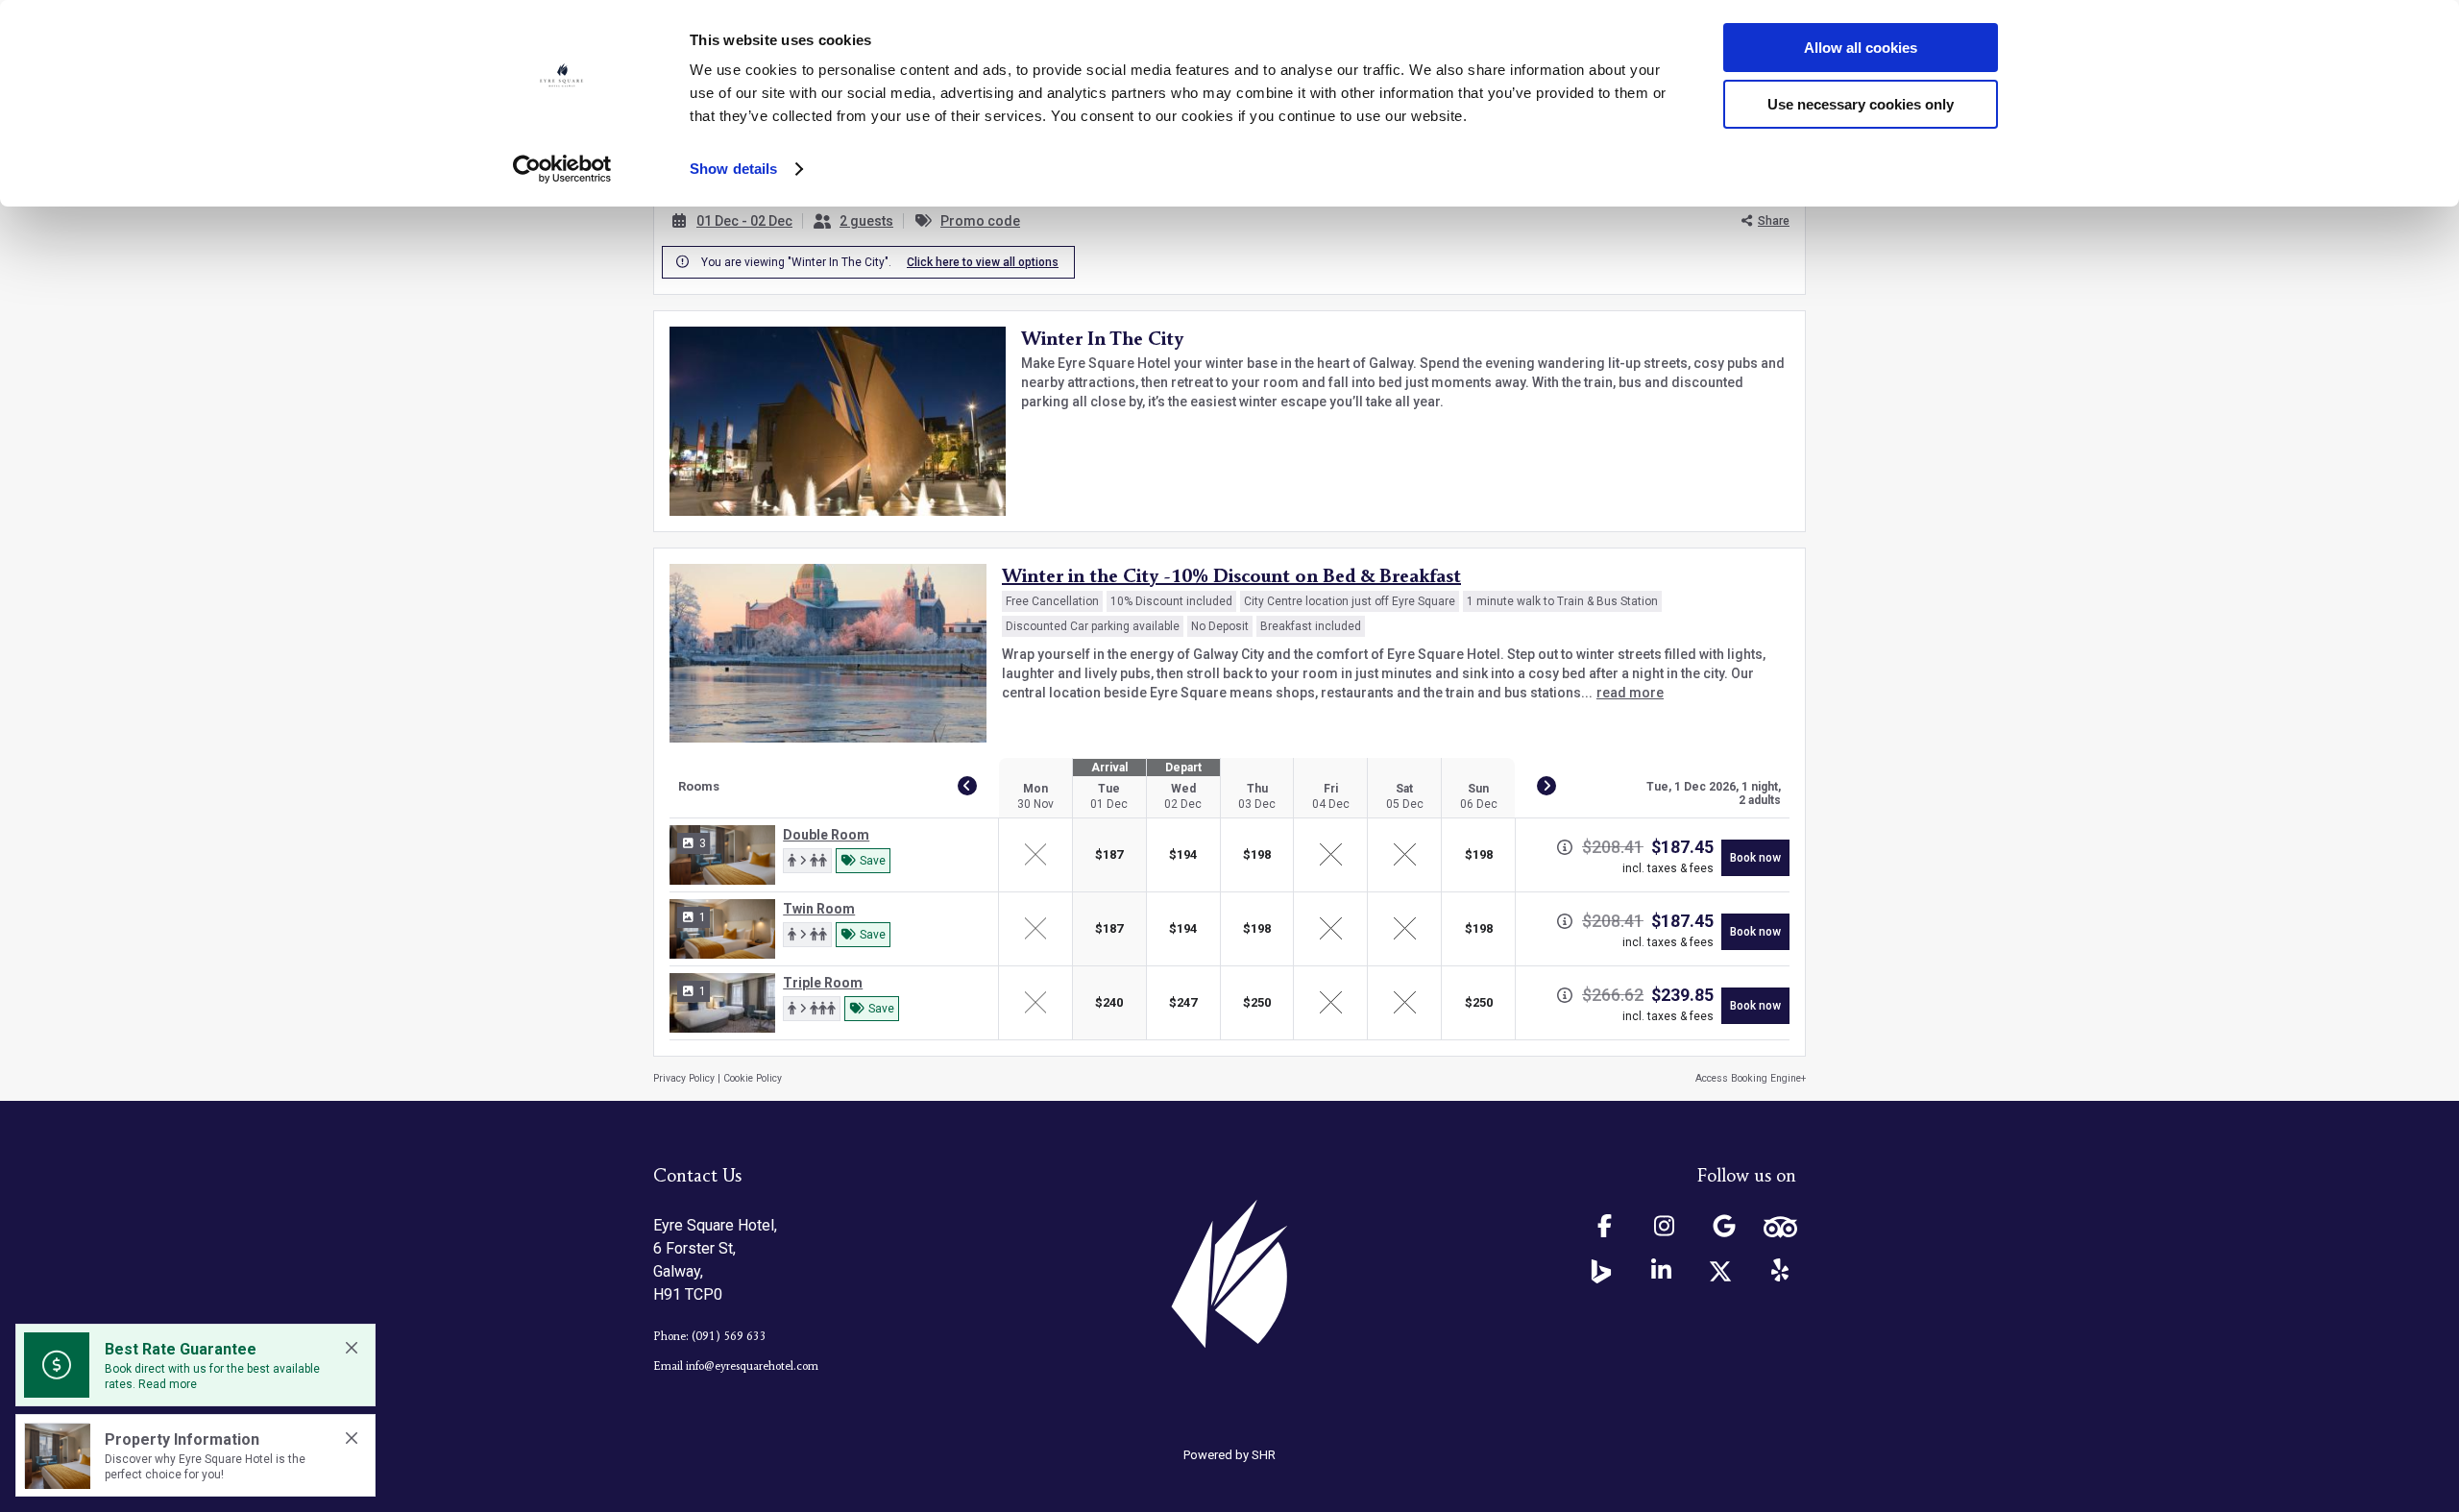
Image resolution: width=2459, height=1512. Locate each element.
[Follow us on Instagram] (1665, 1227)
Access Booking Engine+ (1751, 1078)
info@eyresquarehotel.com (752, 1366)
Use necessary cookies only (1861, 104)
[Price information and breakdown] (1565, 847)
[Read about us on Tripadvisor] (1780, 1227)
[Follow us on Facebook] (1605, 1227)
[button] (807, 861)
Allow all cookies (1861, 48)
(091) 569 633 (729, 1337)
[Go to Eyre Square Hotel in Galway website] (1229, 1274)
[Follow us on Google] (1724, 1227)
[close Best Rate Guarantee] (352, 1348)
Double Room (826, 835)
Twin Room (819, 909)
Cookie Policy (753, 1078)
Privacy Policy (684, 1078)
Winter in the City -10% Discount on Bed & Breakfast (1231, 577)
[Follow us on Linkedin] (1661, 1271)
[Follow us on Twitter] (1720, 1271)
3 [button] (703, 843)
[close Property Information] (352, 1438)
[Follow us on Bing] (1601, 1271)
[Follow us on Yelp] (1780, 1271)
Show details (733, 169)
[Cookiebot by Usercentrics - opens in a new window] (562, 169)
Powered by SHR (1229, 1455)
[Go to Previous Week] (967, 786)
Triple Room (823, 983)
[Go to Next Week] (1546, 786)
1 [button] (703, 917)
